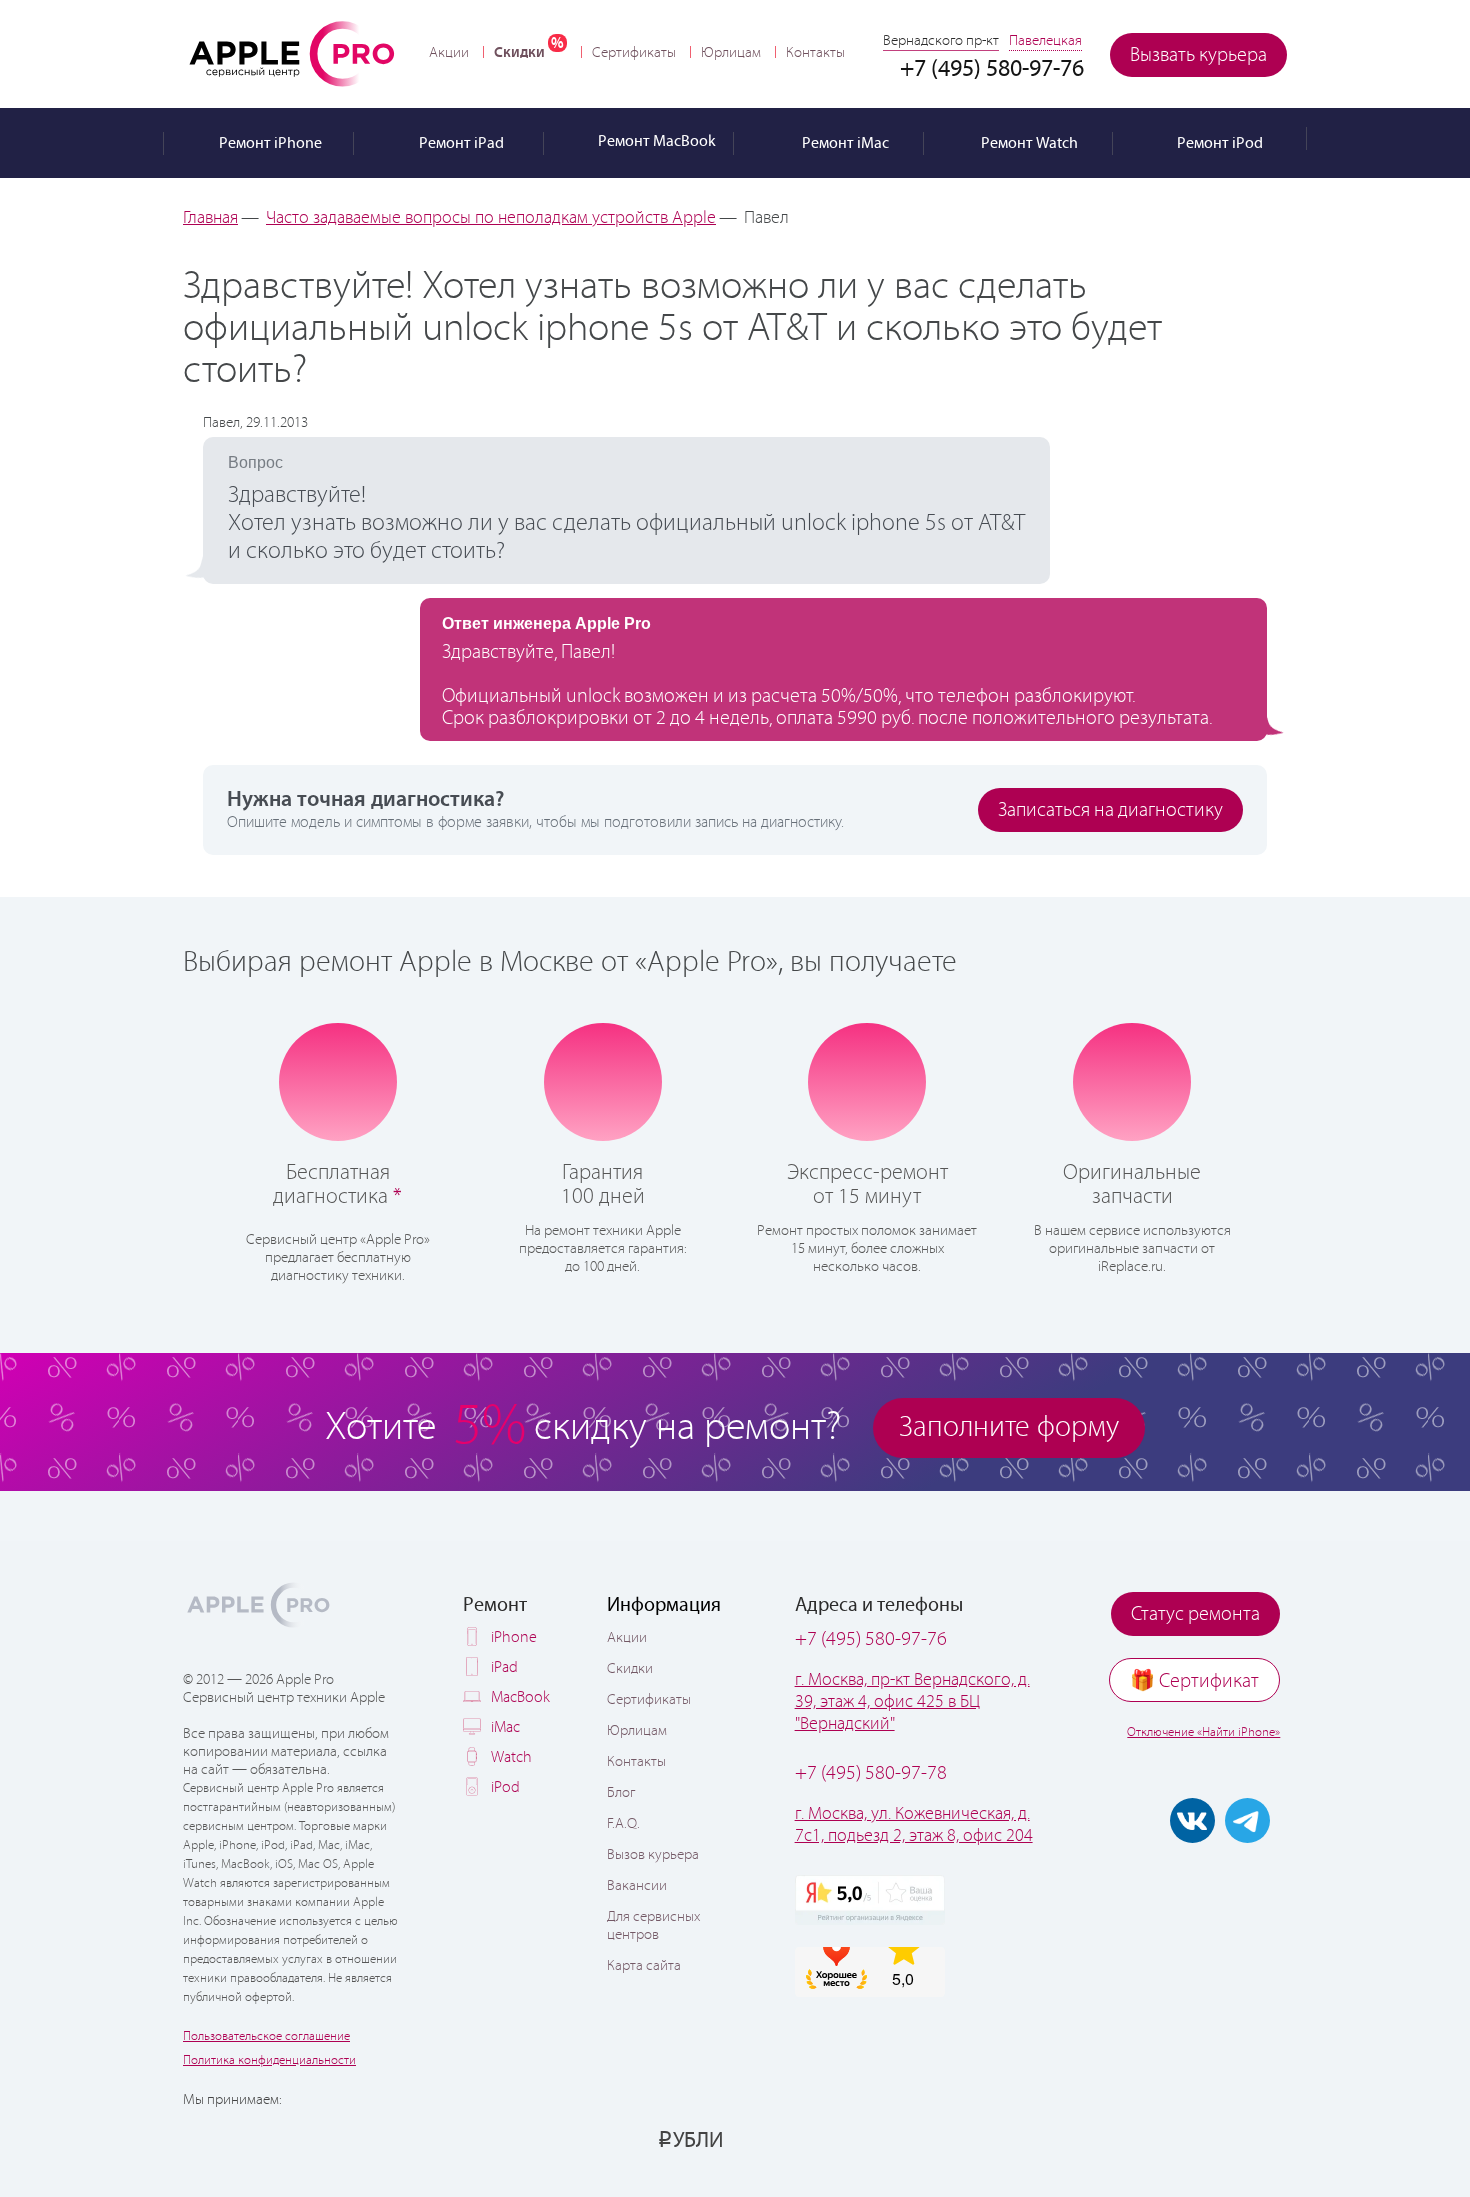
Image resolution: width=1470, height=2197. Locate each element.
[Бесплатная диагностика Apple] (338, 1080)
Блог (621, 1793)
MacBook (520, 1697)
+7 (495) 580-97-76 (871, 1639)
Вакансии (637, 1886)
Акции (449, 53)
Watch (511, 1757)
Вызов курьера (653, 1855)
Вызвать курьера (1198, 55)
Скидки (519, 52)
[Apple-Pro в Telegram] (1247, 1820)
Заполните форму (1009, 1427)
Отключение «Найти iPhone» (1203, 1732)
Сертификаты (634, 53)
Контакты (815, 53)
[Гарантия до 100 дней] (602, 1080)
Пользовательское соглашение (266, 2036)
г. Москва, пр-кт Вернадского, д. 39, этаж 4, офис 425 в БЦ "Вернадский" (912, 1702)
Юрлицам (731, 53)
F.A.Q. (623, 1824)
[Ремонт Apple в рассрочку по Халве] (1187, 2139)
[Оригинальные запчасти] (1132, 1080)
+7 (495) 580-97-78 (871, 1773)
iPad (504, 1667)
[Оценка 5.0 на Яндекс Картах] (870, 1900)
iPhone (514, 1637)
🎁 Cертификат (1194, 1681)
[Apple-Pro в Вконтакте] (1192, 1820)
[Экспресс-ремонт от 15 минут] (867, 1080)
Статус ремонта (1195, 1614)
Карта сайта (644, 1966)
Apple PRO (292, 53)
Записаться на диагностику (1110, 810)
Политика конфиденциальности (269, 2060)
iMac (505, 1727)
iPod (505, 1787)
